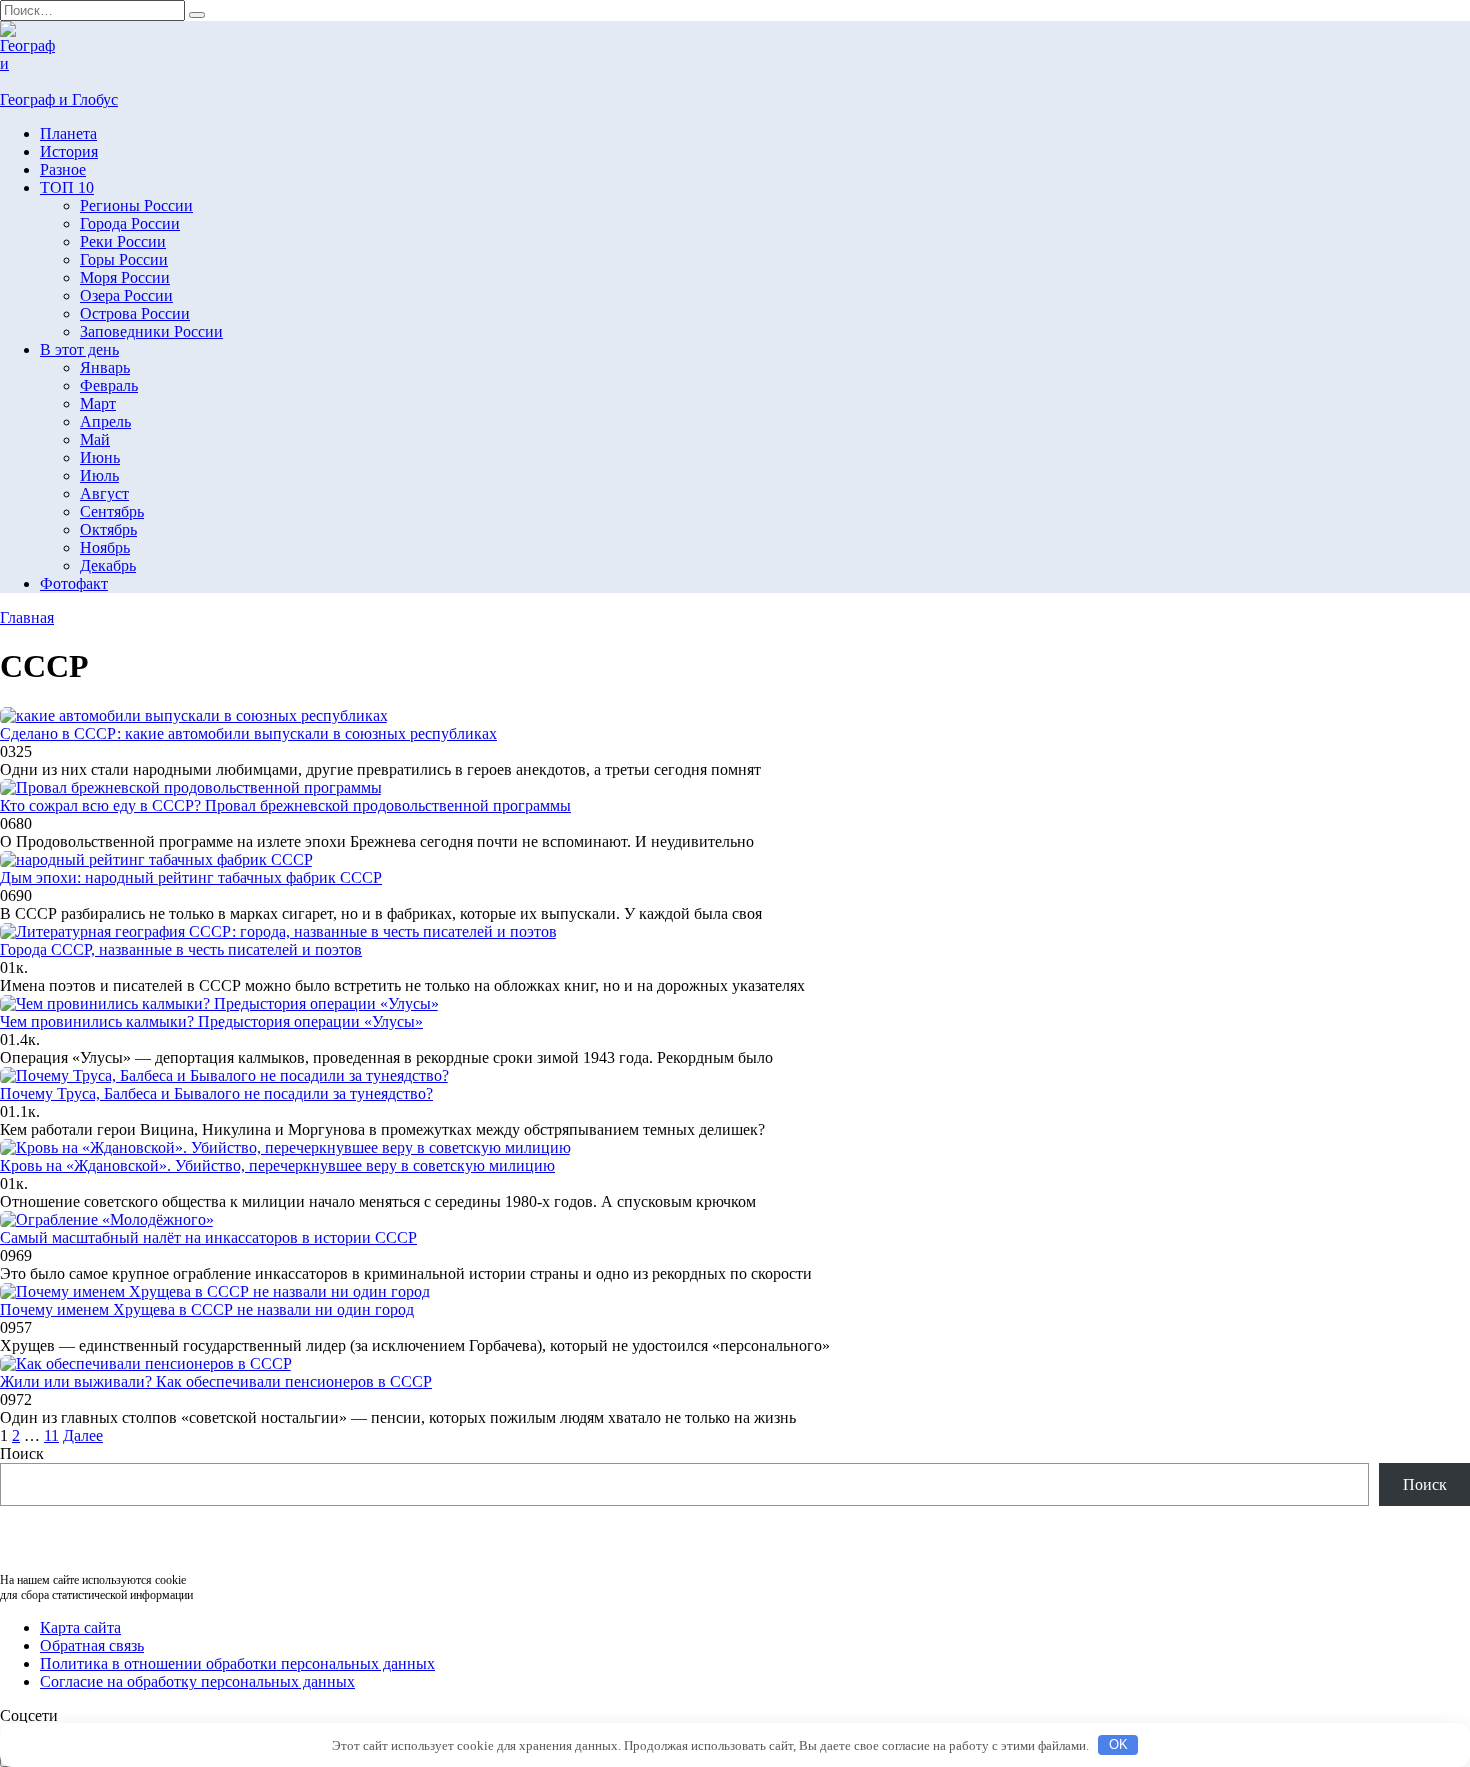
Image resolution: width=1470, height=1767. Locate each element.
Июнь (100, 457)
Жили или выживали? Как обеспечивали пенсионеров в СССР (216, 1381)
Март (98, 403)
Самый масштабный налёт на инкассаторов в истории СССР (208, 1237)
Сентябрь (112, 511)
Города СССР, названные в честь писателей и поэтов (181, 949)
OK (1118, 1744)
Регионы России (136, 205)
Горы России (124, 259)
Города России (130, 223)
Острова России (135, 313)
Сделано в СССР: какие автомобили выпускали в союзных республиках (248, 733)
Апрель (105, 421)
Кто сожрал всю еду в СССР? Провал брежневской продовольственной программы (285, 805)
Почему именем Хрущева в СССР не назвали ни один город (207, 1309)
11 (51, 1435)
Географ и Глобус (59, 99)
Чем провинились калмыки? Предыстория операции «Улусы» (211, 1021)
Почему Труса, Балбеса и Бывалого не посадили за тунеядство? (216, 1093)
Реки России (123, 241)
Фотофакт (74, 583)
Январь (105, 367)
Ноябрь (105, 547)
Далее (83, 1435)
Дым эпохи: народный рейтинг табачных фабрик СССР (191, 877)
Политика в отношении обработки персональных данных (237, 1663)
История (69, 151)
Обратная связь (92, 1645)
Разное (63, 169)
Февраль (109, 385)
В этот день (79, 349)
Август (104, 493)
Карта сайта (80, 1627)
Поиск (22, 1453)
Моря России (125, 277)
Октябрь (108, 529)
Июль (99, 475)
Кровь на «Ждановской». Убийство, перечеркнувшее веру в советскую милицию (277, 1165)
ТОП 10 (67, 187)
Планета (68, 133)
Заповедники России (151, 331)
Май (95, 439)
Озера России (126, 295)
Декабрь (108, 565)
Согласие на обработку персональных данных (197, 1681)
